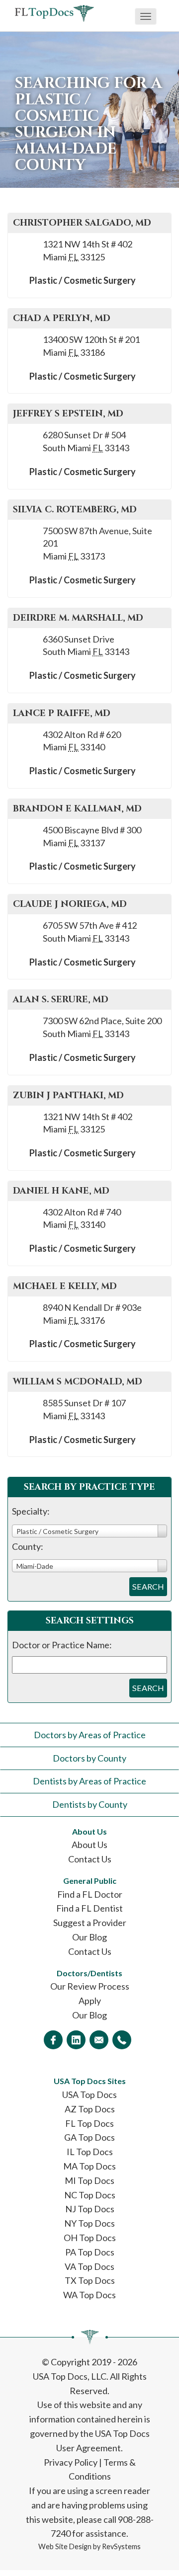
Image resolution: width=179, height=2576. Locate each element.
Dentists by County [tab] (90, 1804)
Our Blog (89, 1937)
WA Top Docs (89, 2295)
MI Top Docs (89, 2180)
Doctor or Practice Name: (62, 1645)
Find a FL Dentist (89, 1908)
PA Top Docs (90, 2252)
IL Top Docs (90, 2152)
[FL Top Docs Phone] (122, 2040)
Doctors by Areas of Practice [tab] (90, 1735)
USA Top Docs (89, 2094)
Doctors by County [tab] (89, 1758)
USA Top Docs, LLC (70, 2376)
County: (28, 1546)
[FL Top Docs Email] (99, 2040)
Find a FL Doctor (90, 1894)
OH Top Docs (90, 2238)
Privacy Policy (71, 2462)
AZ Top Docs (90, 2109)
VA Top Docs (89, 2266)
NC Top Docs (90, 2195)
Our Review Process (90, 1986)
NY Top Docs (89, 2223)
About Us (89, 1845)
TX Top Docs (90, 2280)
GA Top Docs (89, 2137)
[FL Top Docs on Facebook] (53, 2040)
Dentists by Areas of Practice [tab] (89, 1781)
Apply (90, 2001)
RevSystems (121, 2546)
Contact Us (90, 1859)
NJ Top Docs (90, 2209)
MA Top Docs (89, 2166)
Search (148, 1586)
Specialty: (31, 1511)
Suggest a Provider (90, 1923)
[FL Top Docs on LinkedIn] (76, 2040)
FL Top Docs (89, 2123)
